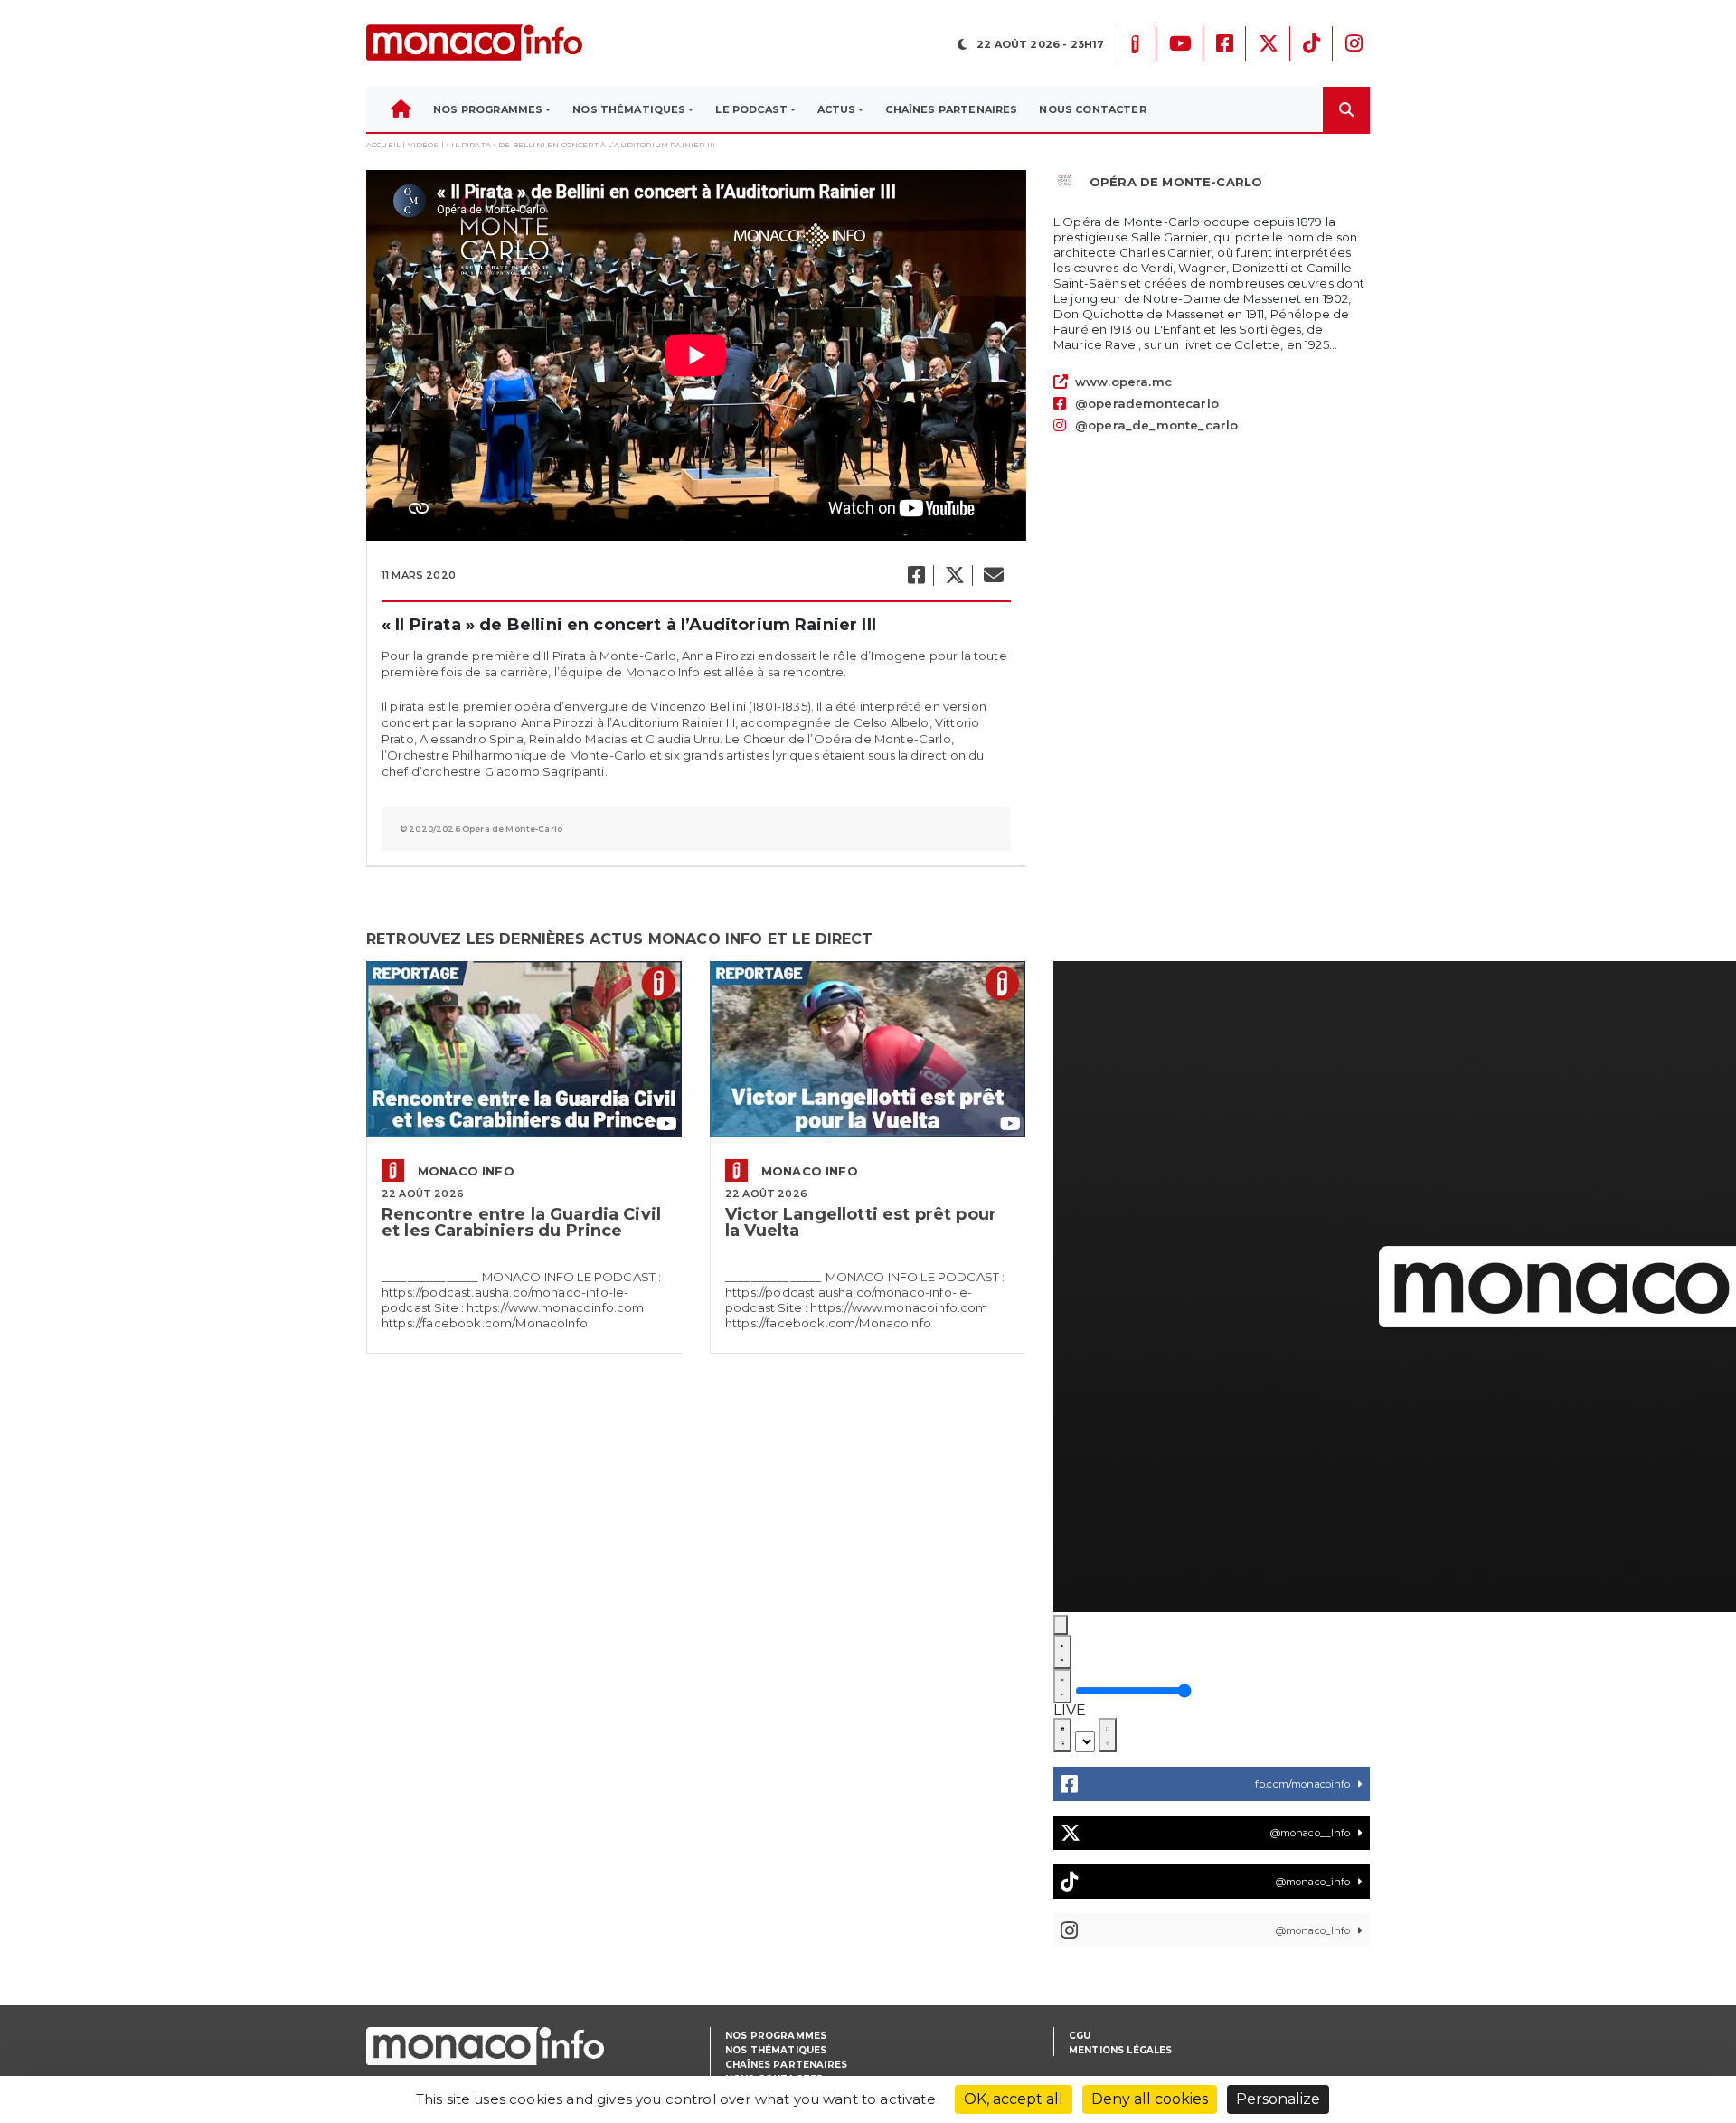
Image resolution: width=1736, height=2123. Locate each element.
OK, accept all (1014, 2099)
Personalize (1278, 2099)
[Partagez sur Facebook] (915, 576)
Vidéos (424, 145)
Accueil (383, 145)
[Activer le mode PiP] (1062, 1735)
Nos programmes (776, 2036)
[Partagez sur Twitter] (954, 576)
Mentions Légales (1121, 2050)
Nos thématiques (776, 2050)
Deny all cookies (1150, 2099)
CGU (1080, 2036)
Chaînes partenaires (786, 2065)
